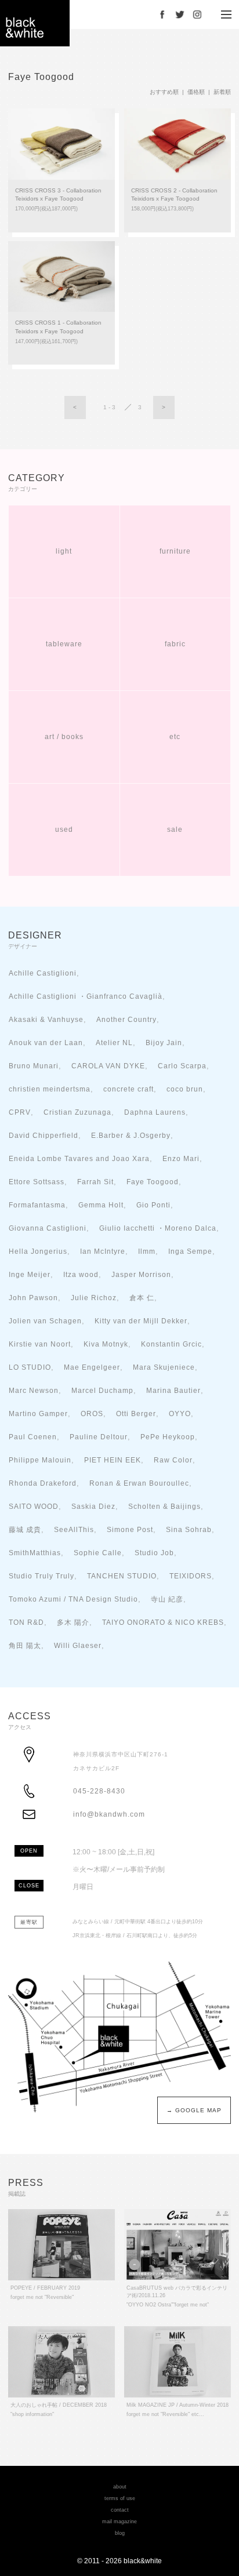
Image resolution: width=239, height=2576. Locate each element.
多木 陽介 (73, 1622)
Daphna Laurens (155, 1112)
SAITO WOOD (34, 1506)
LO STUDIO (30, 1367)
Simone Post (130, 1529)
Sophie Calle (98, 1553)
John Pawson (33, 1298)
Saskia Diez (93, 1506)
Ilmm (147, 1251)
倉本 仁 (142, 1298)
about (120, 2487)
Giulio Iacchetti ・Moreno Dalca (158, 1228)
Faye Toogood (153, 1182)
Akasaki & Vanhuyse (46, 1019)
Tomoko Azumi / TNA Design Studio (73, 1599)
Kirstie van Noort (40, 1344)
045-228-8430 (99, 1791)
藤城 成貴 (25, 1529)
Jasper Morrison (141, 1274)
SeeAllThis (74, 1529)
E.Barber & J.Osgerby (131, 1135)
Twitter (180, 14)
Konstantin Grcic (171, 1344)
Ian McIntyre (103, 1251)
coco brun (185, 1089)
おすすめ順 (164, 92)
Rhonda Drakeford (43, 1483)
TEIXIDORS (191, 1576)
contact (120, 2510)
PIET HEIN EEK (113, 1460)
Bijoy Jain (164, 1043)
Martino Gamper (38, 1413)
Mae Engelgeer (92, 1367)
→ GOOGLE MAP (194, 2110)
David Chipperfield (44, 1135)
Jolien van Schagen (45, 1321)
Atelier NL (114, 1043)
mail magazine (119, 2522)
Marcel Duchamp (102, 1390)
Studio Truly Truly (41, 1576)
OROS (92, 1413)
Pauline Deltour (99, 1437)
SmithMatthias (35, 1553)
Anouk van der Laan (46, 1043)
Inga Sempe (190, 1251)
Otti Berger (136, 1413)
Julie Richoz (94, 1298)
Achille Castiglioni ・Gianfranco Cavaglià (86, 996)
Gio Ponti (153, 1205)
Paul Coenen (33, 1437)
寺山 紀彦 (167, 1599)
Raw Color (173, 1460)
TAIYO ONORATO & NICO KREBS (163, 1622)
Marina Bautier (173, 1390)
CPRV (20, 1112)
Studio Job (154, 1553)
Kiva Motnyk (106, 1344)
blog (120, 2533)
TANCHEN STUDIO (122, 1576)
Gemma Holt (101, 1205)
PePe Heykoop (168, 1437)
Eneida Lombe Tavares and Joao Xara (79, 1158)
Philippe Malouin (40, 1460)
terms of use (120, 2498)
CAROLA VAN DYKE (108, 1066)
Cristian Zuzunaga (77, 1112)
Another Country (126, 1019)
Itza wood (81, 1274)
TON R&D (26, 1622)
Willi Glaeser (78, 1645)
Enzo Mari (181, 1158)
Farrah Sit (95, 1182)
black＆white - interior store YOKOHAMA (35, 23)
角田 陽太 (25, 1645)
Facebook (162, 14)
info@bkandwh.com (109, 1814)
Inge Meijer (30, 1274)
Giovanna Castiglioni (48, 1228)
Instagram (197, 14)
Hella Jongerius (38, 1251)
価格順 (196, 92)
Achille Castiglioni (43, 973)
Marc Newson (34, 1390)
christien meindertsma (50, 1089)
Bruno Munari (34, 1066)
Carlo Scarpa (182, 1066)
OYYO (180, 1413)
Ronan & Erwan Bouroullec (139, 1483)
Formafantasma (37, 1205)
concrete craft (128, 1089)
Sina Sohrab (189, 1529)
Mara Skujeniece (164, 1367)
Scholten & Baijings (164, 1506)
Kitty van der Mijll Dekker (141, 1321)
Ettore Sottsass (37, 1182)
